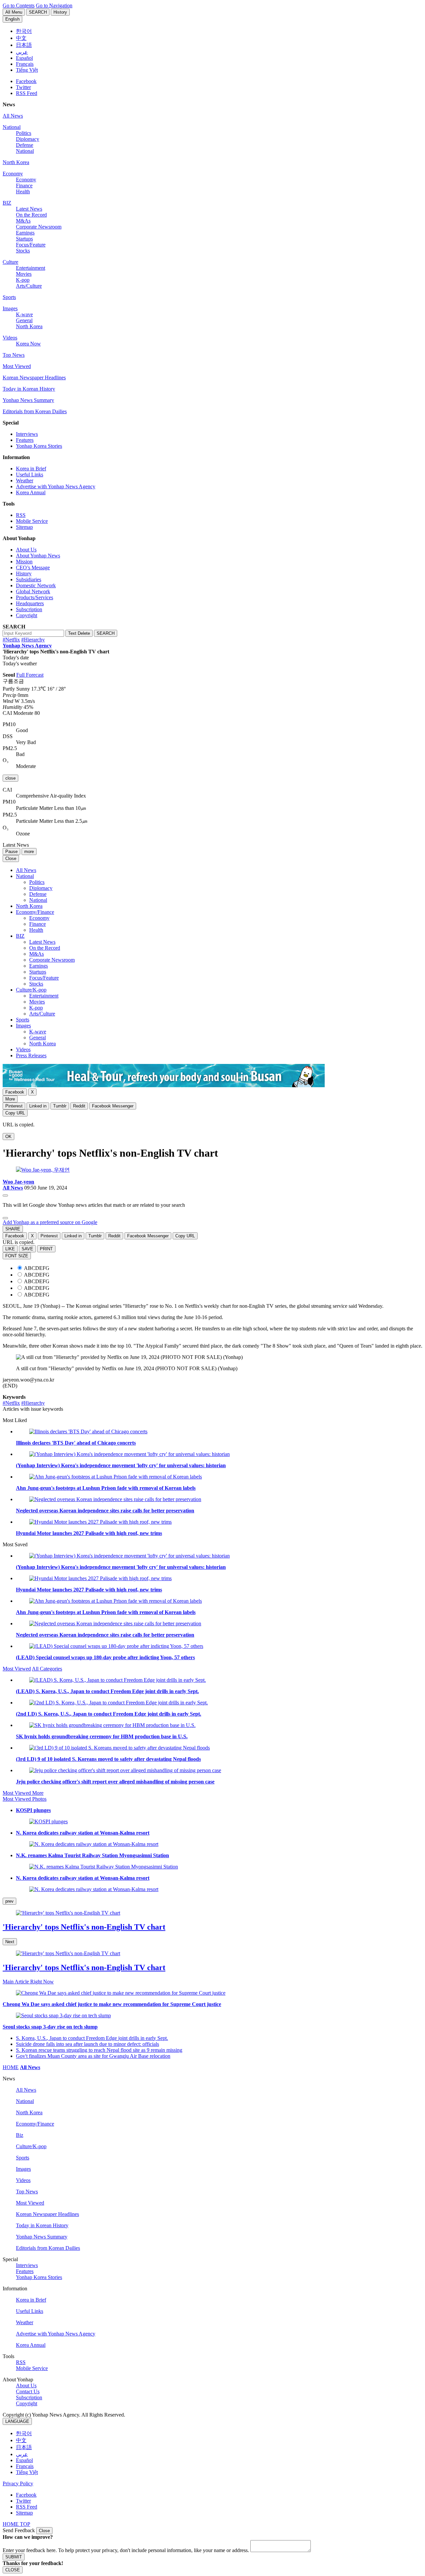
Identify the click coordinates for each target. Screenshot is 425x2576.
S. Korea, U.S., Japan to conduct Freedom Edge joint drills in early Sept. (92, 2038)
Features (25, 440)
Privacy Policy (18, 2483)
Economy (13, 174)
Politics (24, 133)
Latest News (29, 209)
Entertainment (31, 268)
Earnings (25, 233)
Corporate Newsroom (39, 227)
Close (44, 2531)
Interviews (27, 434)
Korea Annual (31, 492)
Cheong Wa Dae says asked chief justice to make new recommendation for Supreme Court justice (112, 2004)
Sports (9, 297)
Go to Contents (19, 5)
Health (23, 191)
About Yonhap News (38, 556)
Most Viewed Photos (25, 1799)
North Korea (16, 162)
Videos (10, 338)
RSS (21, 515)
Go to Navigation (54, 5)
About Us (26, 550)
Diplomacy (28, 139)
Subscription (29, 609)
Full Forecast (30, 675)
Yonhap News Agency (27, 646)
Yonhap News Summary (28, 400)
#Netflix (11, 640)
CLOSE (13, 2570)
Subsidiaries (29, 579)
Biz (20, 2135)
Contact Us (28, 2391)
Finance (24, 186)
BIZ (7, 203)
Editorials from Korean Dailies (35, 411)
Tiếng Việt (27, 2472)
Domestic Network (36, 585)
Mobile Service (32, 521)
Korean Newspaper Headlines (34, 378)
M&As (23, 221)
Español (24, 2460)
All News (13, 116)
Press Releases (31, 1055)
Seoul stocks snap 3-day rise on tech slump (50, 2027)
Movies (24, 274)
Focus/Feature (31, 245)
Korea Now (28, 344)
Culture (10, 262)
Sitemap (24, 527)
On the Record (31, 215)
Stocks (23, 251)
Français (25, 2466)
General (24, 320)
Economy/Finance (35, 912)
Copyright (27, 615)
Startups (24, 239)
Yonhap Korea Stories (39, 446)
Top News (14, 355)
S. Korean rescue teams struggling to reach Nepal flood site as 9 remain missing (99, 2050)
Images (10, 308)
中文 (21, 2440)
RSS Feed (27, 93)
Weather (25, 480)
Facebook (26, 81)
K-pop (23, 280)
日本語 (24, 2447)
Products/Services (35, 597)
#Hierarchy (33, 640)
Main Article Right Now (28, 1982)
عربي (22, 2454)
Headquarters (30, 603)
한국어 (24, 2433)
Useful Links (30, 475)
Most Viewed (17, 366)
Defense (25, 145)
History (24, 573)
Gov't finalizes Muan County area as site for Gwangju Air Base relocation (93, 2056)
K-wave (24, 314)
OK (8, 1137)
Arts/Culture (29, 286)
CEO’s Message (33, 568)
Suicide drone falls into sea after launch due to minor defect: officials (87, 2044)
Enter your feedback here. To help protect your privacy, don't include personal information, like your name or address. (126, 2550)
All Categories (47, 1669)
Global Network (33, 591)
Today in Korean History (29, 389)
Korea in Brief (31, 469)
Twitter (23, 87)
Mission (24, 562)
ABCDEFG (37, 1268)
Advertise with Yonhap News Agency (56, 486)
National (12, 127)
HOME (11, 2067)
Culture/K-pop (31, 990)
